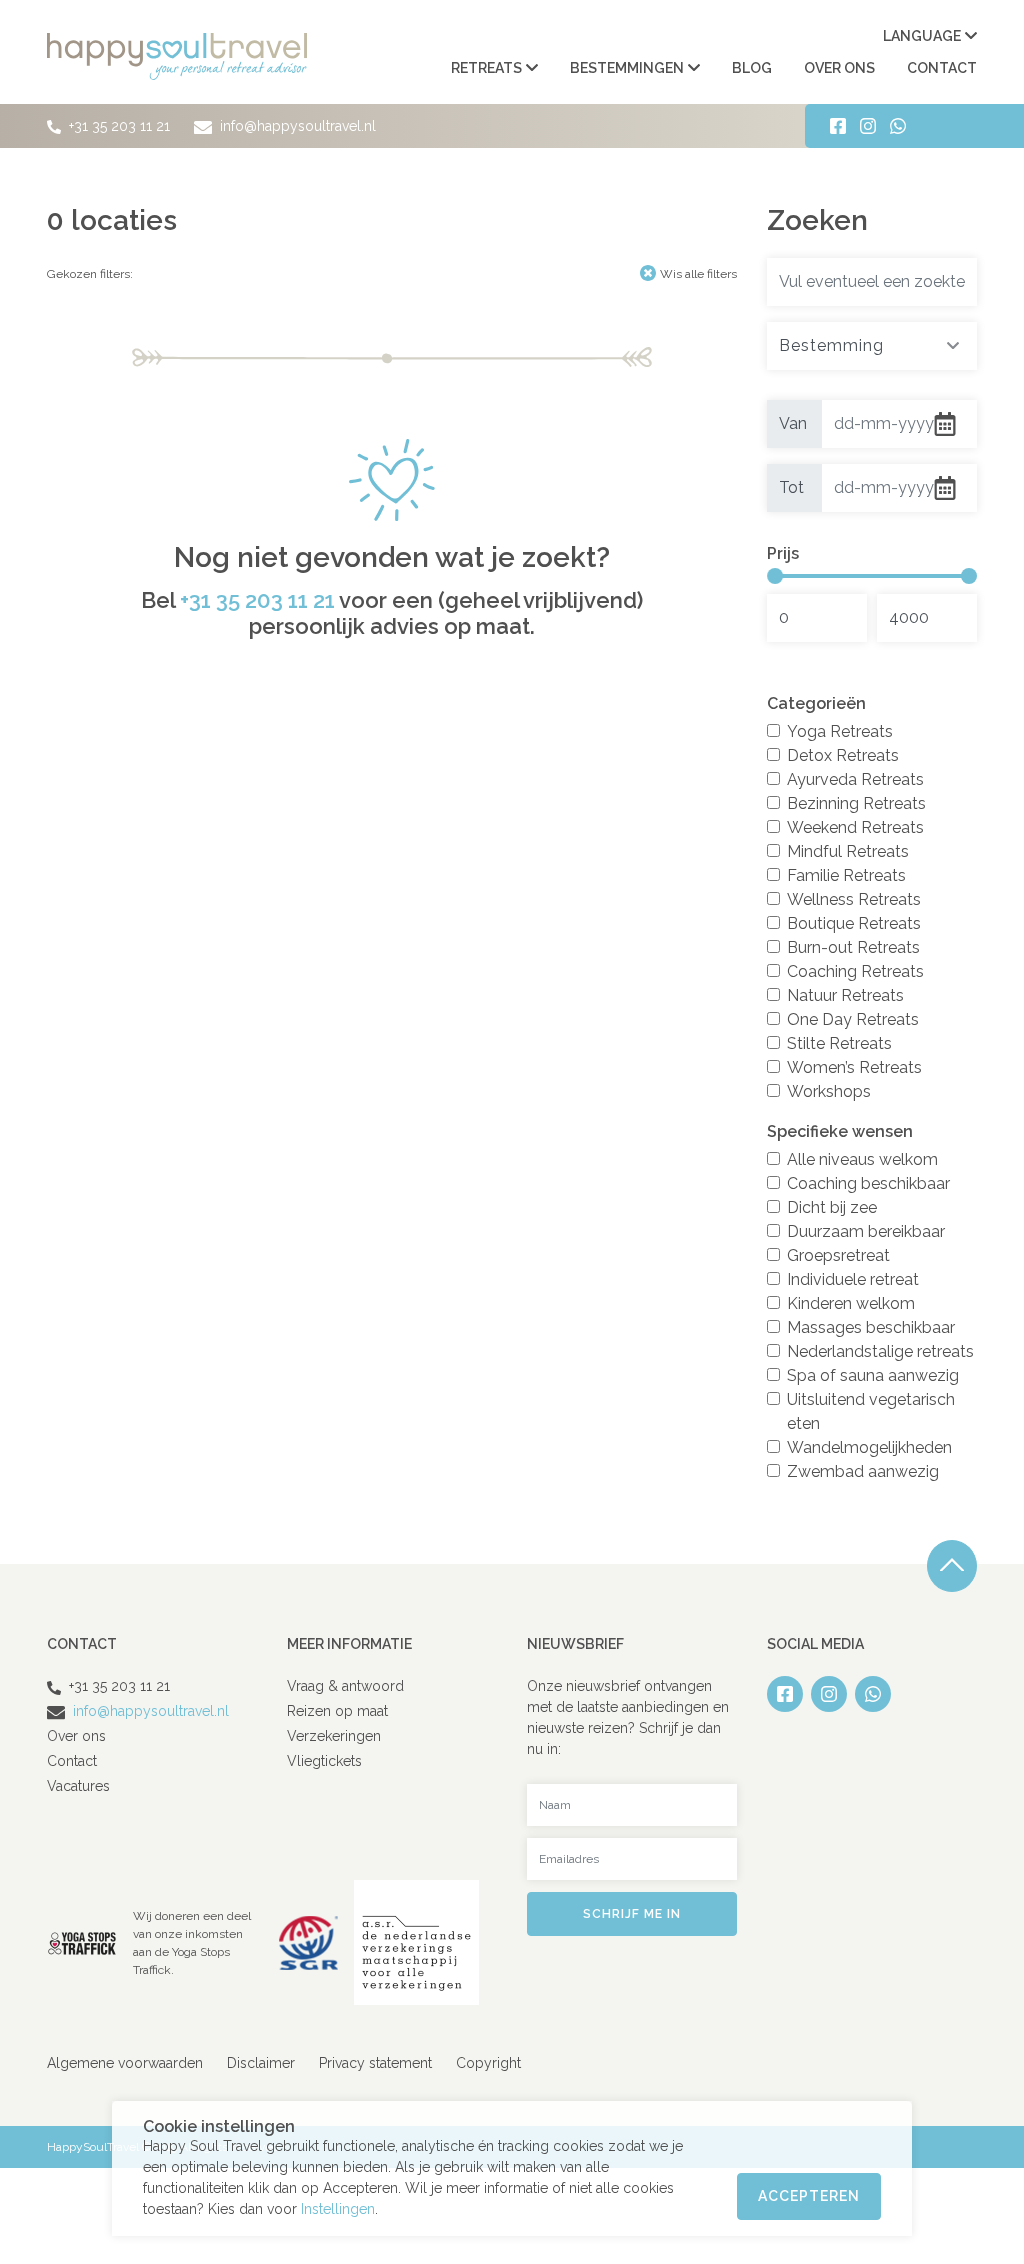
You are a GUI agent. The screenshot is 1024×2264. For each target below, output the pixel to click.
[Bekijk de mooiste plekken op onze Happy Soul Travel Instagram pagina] (868, 126)
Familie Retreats (846, 875)
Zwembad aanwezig (863, 1471)
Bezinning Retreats (856, 803)
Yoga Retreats (840, 731)
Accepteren (809, 2196)
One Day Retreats (853, 1019)
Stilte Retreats (839, 1043)
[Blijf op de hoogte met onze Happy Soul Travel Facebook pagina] (838, 126)
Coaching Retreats (855, 971)
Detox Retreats (843, 755)
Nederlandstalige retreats (880, 1351)
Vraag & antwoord (345, 1686)
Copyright (488, 2063)
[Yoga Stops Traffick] (82, 1941)
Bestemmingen (627, 68)
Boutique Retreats (854, 923)
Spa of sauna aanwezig (873, 1375)
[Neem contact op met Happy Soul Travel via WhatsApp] (898, 126)
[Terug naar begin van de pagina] (952, 1566)
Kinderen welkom (851, 1303)
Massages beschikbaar (871, 1327)
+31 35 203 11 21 (119, 126)
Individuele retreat (853, 1279)
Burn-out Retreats (853, 947)
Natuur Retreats (845, 995)
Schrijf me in (632, 1914)
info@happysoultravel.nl (296, 126)
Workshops (829, 1091)
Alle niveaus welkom (862, 1159)
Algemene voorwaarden (125, 2063)
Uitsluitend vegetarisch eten (871, 1411)
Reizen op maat (337, 1711)
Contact (942, 68)
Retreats (486, 68)
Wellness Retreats (854, 899)
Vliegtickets (324, 1761)
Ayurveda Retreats (855, 779)
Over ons (839, 68)
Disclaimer (261, 2063)
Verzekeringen (334, 1736)
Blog (752, 68)
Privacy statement (375, 2063)
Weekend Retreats (855, 827)
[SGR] (308, 1941)
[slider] (775, 576)
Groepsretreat (838, 1255)
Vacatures (78, 1786)
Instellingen (338, 2209)
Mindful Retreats (848, 851)
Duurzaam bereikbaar (866, 1231)
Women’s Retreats (854, 1067)
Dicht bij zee (832, 1207)
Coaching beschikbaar (868, 1183)
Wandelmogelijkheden (869, 1447)
